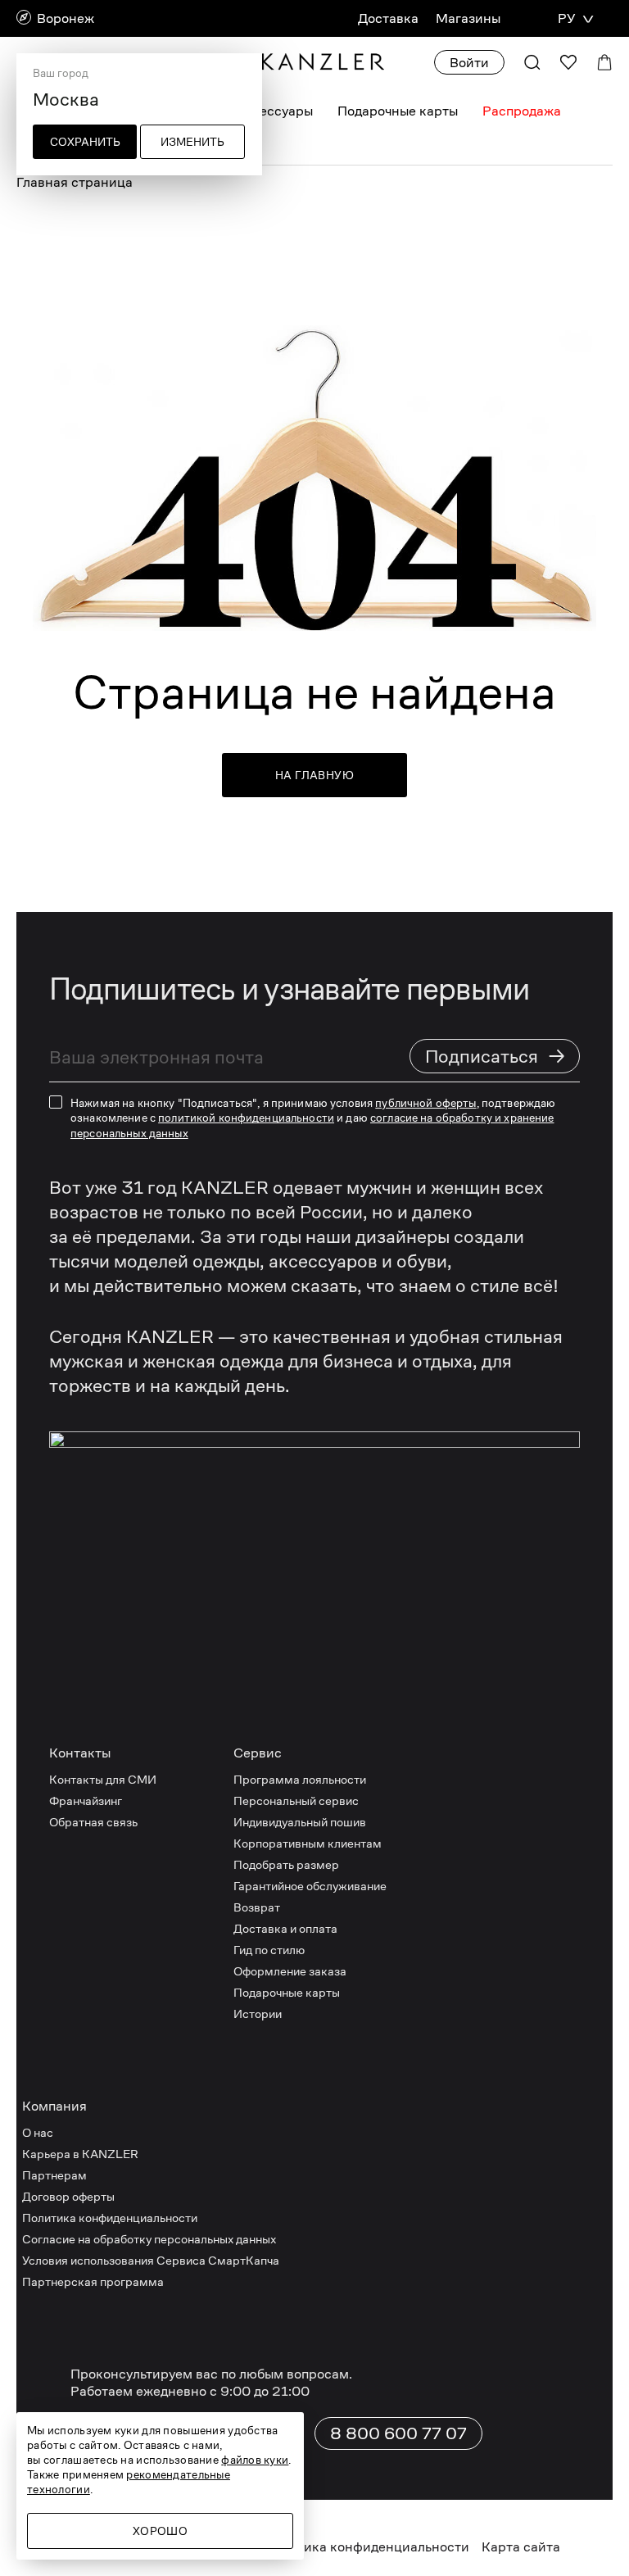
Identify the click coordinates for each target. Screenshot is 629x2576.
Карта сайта (521, 2547)
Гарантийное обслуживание (310, 1886)
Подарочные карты (398, 111)
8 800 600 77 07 (398, 2433)
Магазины (468, 18)
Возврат (257, 1907)
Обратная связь (93, 1822)
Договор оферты (68, 2196)
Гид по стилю (269, 1950)
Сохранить (85, 142)
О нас (38, 2132)
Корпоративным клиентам (308, 1843)
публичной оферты (425, 1103)
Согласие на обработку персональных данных (149, 2239)
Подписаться (496, 1056)
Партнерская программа (93, 2281)
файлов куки (255, 2460)
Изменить (192, 142)
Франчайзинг (86, 1800)
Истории (258, 2014)
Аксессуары (274, 111)
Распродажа (522, 111)
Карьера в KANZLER (80, 2154)
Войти (469, 63)
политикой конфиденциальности (246, 1118)
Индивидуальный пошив (300, 1822)
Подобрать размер (286, 1864)
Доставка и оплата (285, 1928)
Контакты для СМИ (103, 1779)
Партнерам (54, 2175)
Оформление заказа (290, 1971)
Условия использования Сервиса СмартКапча (151, 2260)
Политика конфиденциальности (110, 2218)
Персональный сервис (296, 1800)
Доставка (388, 18)
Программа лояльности (300, 1779)
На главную (314, 775)
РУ (566, 18)
